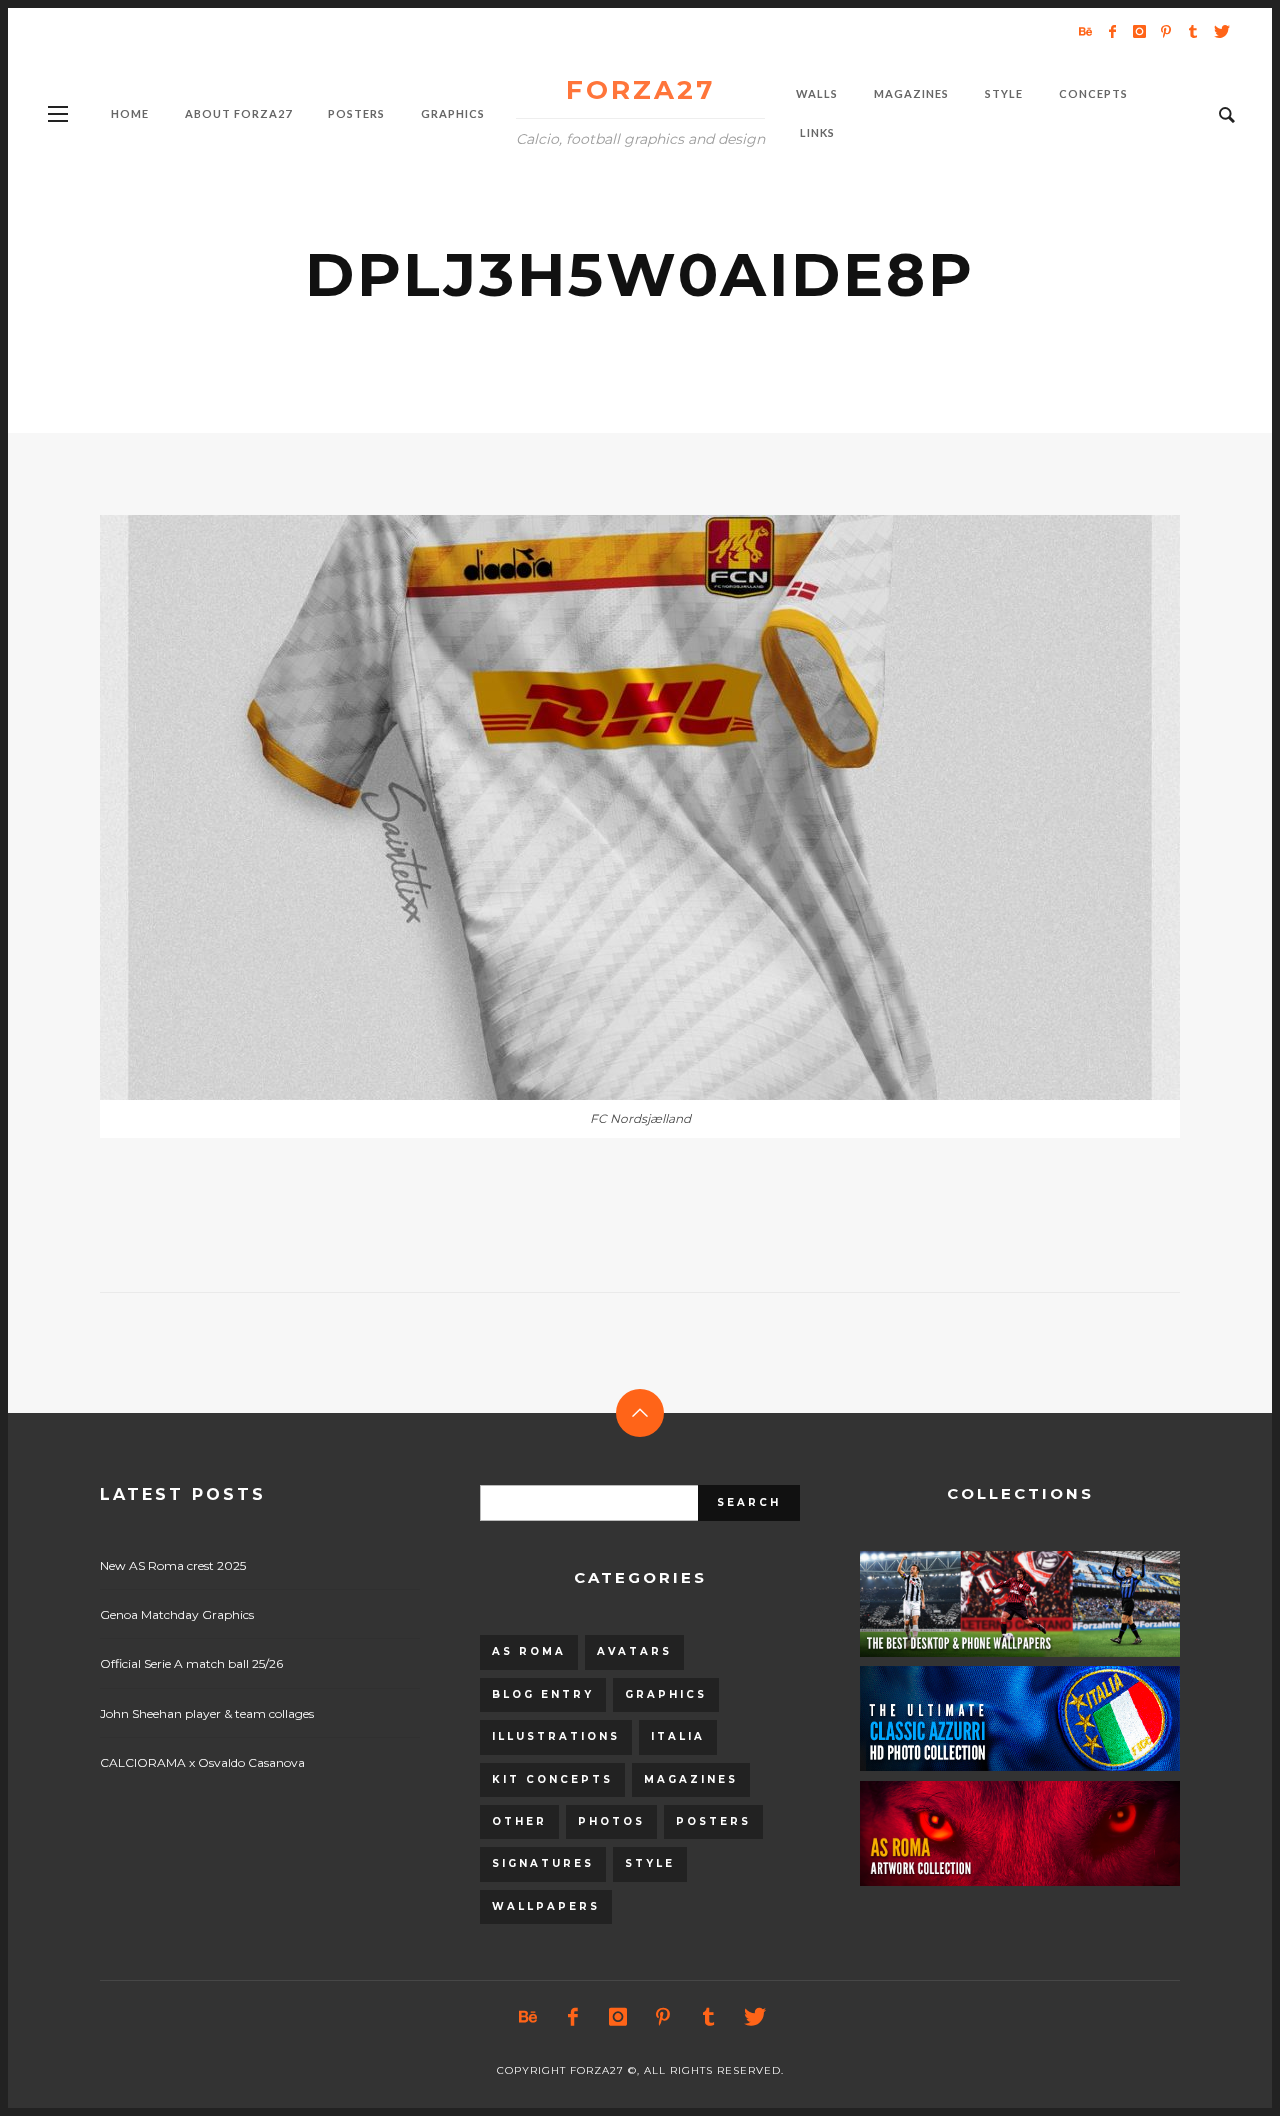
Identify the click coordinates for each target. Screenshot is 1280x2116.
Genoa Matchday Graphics (177, 1614)
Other (519, 1821)
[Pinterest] (1166, 31)
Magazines (691, 1779)
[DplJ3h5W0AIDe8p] (608, 808)
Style (650, 1863)
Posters (713, 1821)
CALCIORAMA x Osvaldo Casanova (202, 1762)
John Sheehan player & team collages (207, 1713)
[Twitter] (1220, 31)
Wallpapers (546, 1906)
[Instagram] (1139, 31)
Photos (611, 1821)
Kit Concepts (552, 1779)
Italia (678, 1736)
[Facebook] (1112, 31)
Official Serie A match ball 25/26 (191, 1663)
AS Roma (529, 1651)
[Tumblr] (1193, 31)
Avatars (634, 1651)
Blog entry (543, 1694)
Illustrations (556, 1736)
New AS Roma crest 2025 (173, 1565)
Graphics (666, 1694)
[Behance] (1085, 31)
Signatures (543, 1863)
